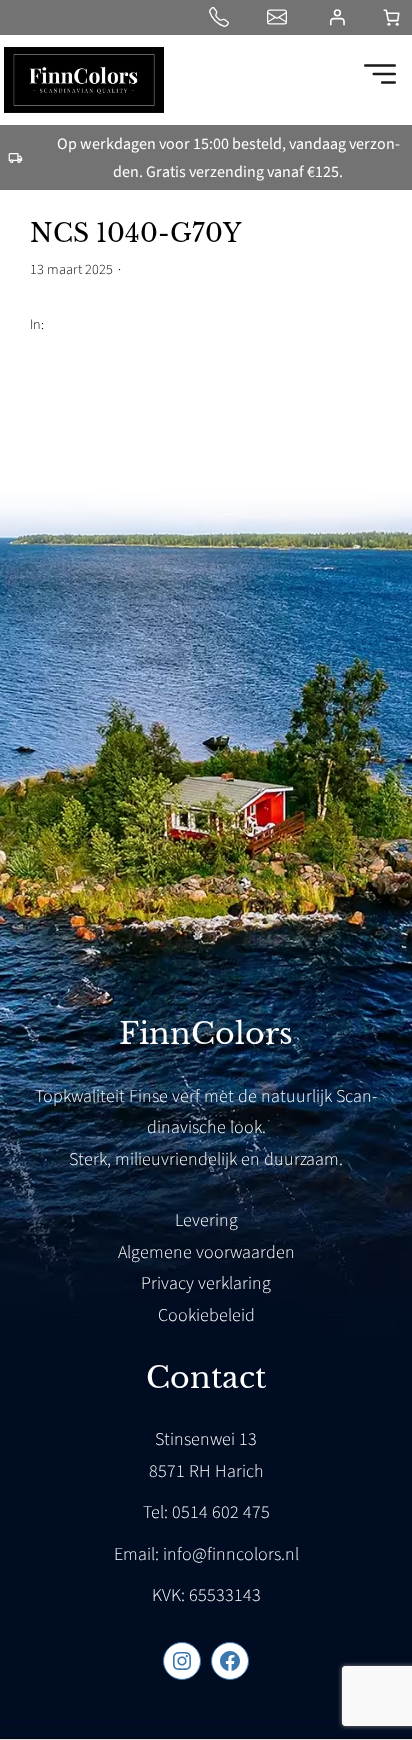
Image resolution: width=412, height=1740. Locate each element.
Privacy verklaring (206, 1283)
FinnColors (206, 1033)
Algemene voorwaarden (206, 1252)
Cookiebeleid (206, 1315)
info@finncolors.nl (281, 17)
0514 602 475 (223, 17)
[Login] (337, 17)
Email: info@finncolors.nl (206, 1554)
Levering (206, 1220)
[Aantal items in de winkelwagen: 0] (391, 17)
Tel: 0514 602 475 (206, 1512)
